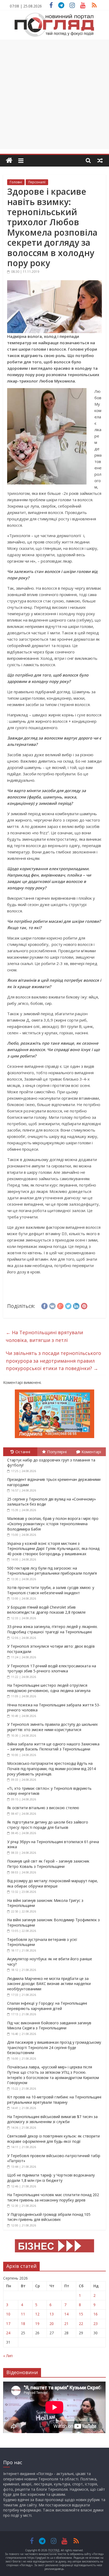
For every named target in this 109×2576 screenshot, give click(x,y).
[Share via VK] (52, 1305)
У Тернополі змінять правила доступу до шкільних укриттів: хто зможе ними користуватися (52, 1727)
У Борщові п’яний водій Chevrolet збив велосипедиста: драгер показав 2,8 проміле (46, 1610)
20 (52, 2324)
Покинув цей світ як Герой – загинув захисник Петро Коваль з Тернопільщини (48, 1864)
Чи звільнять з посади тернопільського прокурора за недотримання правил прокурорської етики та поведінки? (53, 1361)
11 (23, 2314)
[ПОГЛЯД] (9, 161)
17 (8, 2324)
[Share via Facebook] (44, 1305)
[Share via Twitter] (68, 1305)
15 (81, 2314)
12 (37, 2314)
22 (81, 2324)
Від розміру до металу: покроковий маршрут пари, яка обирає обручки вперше (53, 1883)
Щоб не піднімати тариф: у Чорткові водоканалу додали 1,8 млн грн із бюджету (51, 2178)
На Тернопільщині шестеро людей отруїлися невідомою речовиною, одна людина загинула (49, 1688)
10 (8, 2314)
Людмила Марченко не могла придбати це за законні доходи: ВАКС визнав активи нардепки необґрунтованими (49, 1984)
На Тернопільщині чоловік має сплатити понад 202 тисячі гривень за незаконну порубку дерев (53, 2197)
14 (66, 2314)
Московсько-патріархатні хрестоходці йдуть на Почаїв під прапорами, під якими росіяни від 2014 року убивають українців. (51, 1769)
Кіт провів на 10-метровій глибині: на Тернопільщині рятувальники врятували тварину (54, 2100)
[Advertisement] (54, 94)
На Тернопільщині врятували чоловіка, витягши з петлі (44, 1336)
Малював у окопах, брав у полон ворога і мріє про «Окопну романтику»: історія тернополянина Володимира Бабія (53, 1524)
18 (23, 2324)
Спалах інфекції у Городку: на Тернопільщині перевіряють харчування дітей (47, 2006)
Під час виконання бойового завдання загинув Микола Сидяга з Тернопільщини (49, 2025)
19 (37, 2324)
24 (8, 2333)
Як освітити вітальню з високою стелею (43, 1808)
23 (96, 2324)
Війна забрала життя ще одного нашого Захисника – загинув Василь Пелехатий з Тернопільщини (53, 1747)
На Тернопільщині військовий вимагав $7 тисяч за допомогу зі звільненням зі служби (52, 2119)
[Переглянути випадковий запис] (100, 160)
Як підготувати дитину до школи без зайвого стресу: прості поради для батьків (48, 1825)
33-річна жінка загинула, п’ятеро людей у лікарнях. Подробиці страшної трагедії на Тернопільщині (52, 1629)
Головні (16, 182)
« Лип (8, 2356)
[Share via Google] (60, 1305)
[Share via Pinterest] (84, 1305)
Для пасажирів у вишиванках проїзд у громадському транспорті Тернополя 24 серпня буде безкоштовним (54, 2047)
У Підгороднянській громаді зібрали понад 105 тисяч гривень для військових (49, 2217)
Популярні (57, 1452)
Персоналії (37, 182)
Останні (23, 1452)
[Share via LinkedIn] (76, 1305)
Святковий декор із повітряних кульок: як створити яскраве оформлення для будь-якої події (53, 2139)
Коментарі (91, 1452)
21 (66, 2324)
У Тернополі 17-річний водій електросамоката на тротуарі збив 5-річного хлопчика (52, 1669)
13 (52, 2314)
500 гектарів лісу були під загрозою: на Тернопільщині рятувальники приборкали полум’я (52, 1571)
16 (96, 2314)
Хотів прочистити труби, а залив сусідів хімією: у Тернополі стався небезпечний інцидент (51, 1590)
